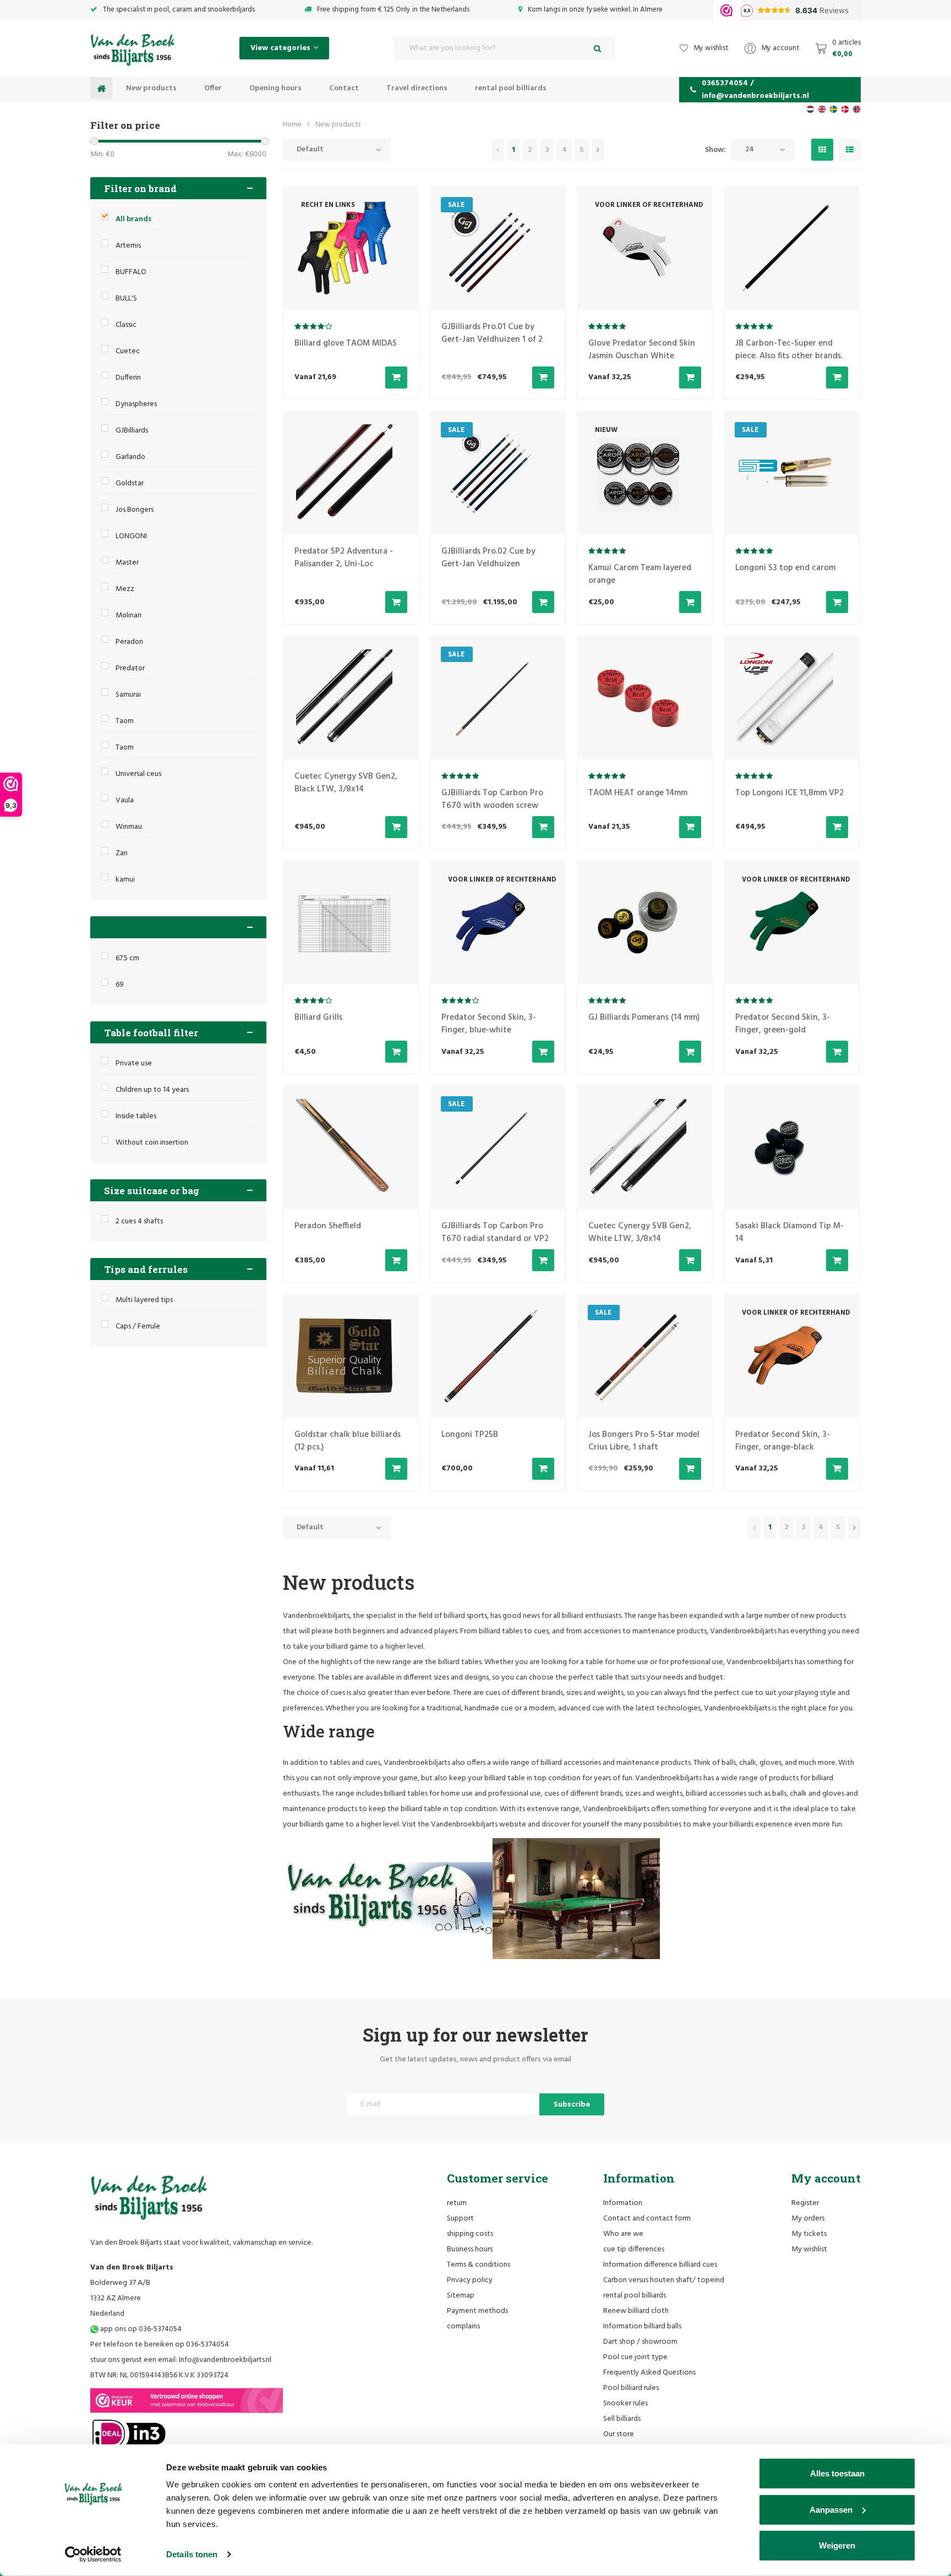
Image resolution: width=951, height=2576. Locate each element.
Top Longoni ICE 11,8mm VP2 (789, 793)
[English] (822, 109)
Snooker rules (625, 2403)
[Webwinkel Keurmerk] (187, 2400)
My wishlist (809, 2249)
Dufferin (128, 378)
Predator (130, 668)
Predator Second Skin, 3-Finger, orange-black (783, 1441)
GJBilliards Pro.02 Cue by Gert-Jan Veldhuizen (488, 558)
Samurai (128, 695)
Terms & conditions (479, 2265)
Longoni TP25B (470, 1435)
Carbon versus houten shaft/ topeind (664, 2280)
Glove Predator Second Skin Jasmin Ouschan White (642, 350)
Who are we (623, 2234)
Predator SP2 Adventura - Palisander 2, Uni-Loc (344, 558)
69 (120, 985)
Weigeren (837, 2545)
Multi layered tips (144, 1300)
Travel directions (417, 88)
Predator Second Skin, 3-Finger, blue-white (489, 1024)
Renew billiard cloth (636, 2311)
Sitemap (461, 2296)
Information (623, 2203)
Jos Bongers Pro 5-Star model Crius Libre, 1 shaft (644, 1441)
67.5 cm (127, 958)
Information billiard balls (642, 2326)
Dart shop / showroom (640, 2342)
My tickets (809, 2234)
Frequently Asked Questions (649, 2373)
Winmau (129, 827)
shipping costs (470, 2234)
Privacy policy (470, 2280)
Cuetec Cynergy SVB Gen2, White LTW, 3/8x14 (640, 1232)
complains (463, 2326)
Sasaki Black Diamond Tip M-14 (789, 1232)
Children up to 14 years (152, 1090)
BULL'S (126, 299)
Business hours (470, 2249)
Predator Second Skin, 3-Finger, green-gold (783, 1024)
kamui (125, 880)
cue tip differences (634, 2249)
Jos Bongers (135, 510)
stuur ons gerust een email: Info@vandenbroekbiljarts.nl (181, 2360)
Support (460, 2219)
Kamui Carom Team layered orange (640, 574)
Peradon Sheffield (328, 1226)
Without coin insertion (152, 1143)
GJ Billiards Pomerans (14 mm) (644, 1018)
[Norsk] (857, 109)
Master (127, 563)
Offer (213, 88)
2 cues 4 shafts (139, 1221)
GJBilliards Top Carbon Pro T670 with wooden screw (492, 799)
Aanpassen (831, 2509)
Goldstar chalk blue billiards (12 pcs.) (348, 1441)
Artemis (128, 246)
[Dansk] (845, 109)
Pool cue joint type (635, 2357)
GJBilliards (132, 431)
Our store (619, 2434)
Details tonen (192, 2554)
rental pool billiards (511, 88)
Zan (122, 853)
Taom (125, 721)
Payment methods (477, 2311)
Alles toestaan (837, 2473)
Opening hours (275, 88)
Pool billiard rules (631, 2388)
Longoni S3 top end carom (785, 568)
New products (151, 88)
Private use (134, 1063)
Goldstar (130, 483)
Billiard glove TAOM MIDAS (346, 343)
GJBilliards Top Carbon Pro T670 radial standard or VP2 (495, 1232)
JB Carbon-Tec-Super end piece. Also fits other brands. (789, 350)
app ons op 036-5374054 (140, 2329)
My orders (808, 2219)
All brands (133, 219)
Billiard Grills (318, 1018)
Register (805, 2203)
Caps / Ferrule (138, 1327)
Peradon (129, 642)
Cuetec (128, 351)
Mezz (125, 589)
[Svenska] (834, 109)
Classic (126, 325)
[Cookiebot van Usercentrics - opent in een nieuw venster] (93, 2555)
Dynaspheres (136, 404)
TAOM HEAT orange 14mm (638, 793)
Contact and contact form (647, 2219)
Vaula (125, 800)
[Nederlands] (810, 109)
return (457, 2203)
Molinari (129, 616)
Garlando (130, 457)
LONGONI (131, 536)
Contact (344, 88)
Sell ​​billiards (622, 2419)
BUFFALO (131, 272)
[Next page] (598, 150)
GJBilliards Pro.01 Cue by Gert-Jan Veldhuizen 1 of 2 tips (492, 340)
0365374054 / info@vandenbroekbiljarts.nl (755, 90)
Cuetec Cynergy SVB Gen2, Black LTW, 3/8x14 (346, 783)
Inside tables (136, 1116)
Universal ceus (138, 774)
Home (292, 125)
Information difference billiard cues (660, 2265)
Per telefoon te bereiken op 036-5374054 (160, 2345)
